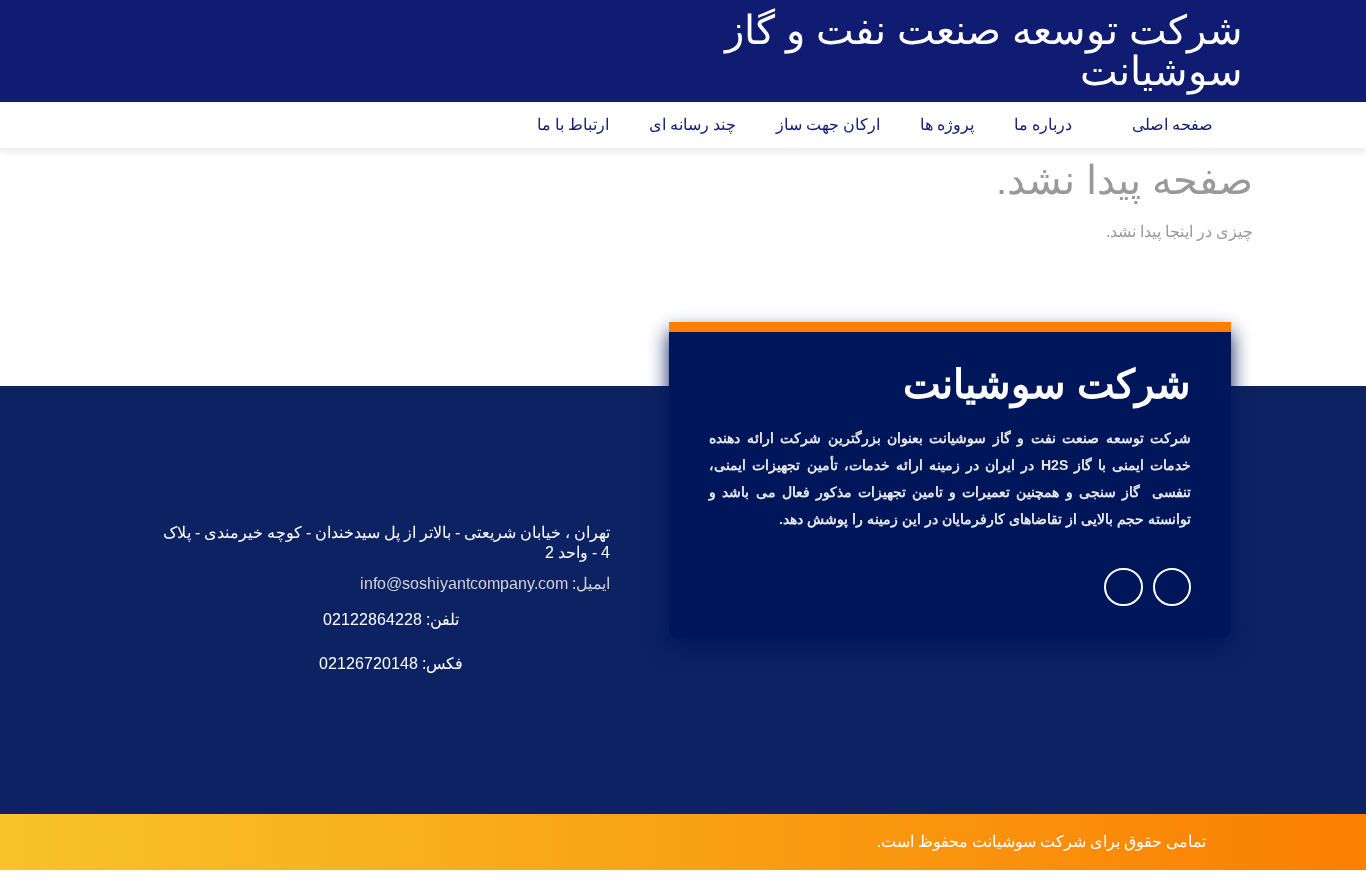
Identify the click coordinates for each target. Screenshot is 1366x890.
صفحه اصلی (1176, 124)
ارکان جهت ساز (828, 124)
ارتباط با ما (573, 124)
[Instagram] (1172, 587)
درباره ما (1047, 124)
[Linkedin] (1123, 587)
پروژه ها (947, 124)
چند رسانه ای (692, 124)
